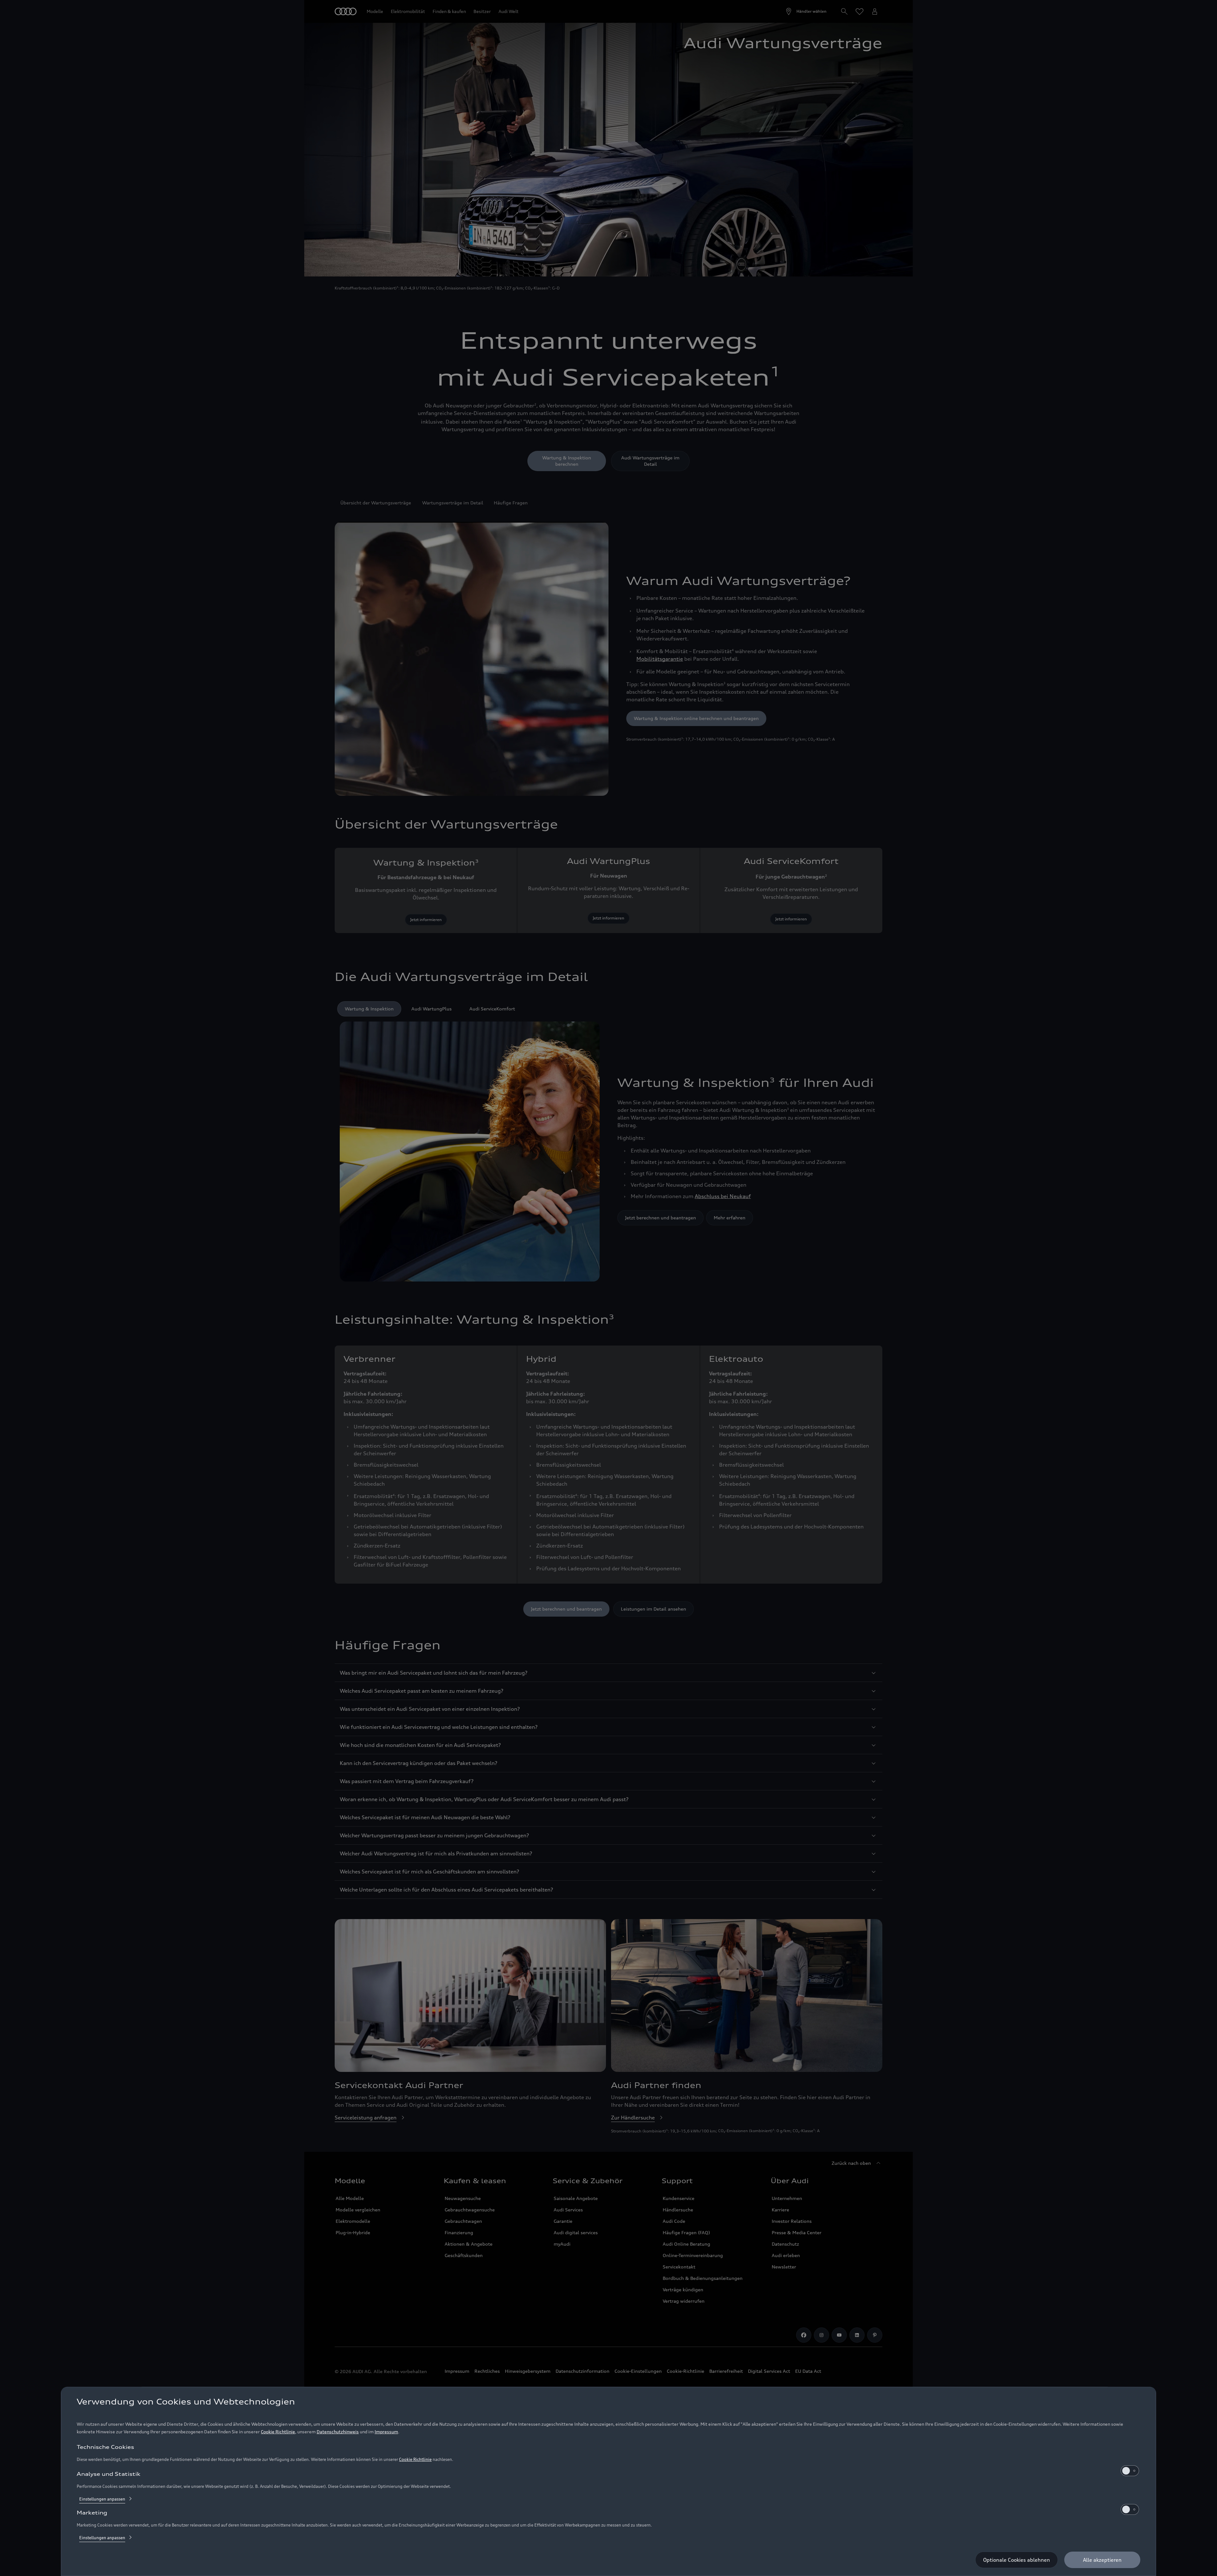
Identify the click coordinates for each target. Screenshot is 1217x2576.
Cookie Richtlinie (278, 2432)
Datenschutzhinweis (338, 2432)
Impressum (386, 2432)
